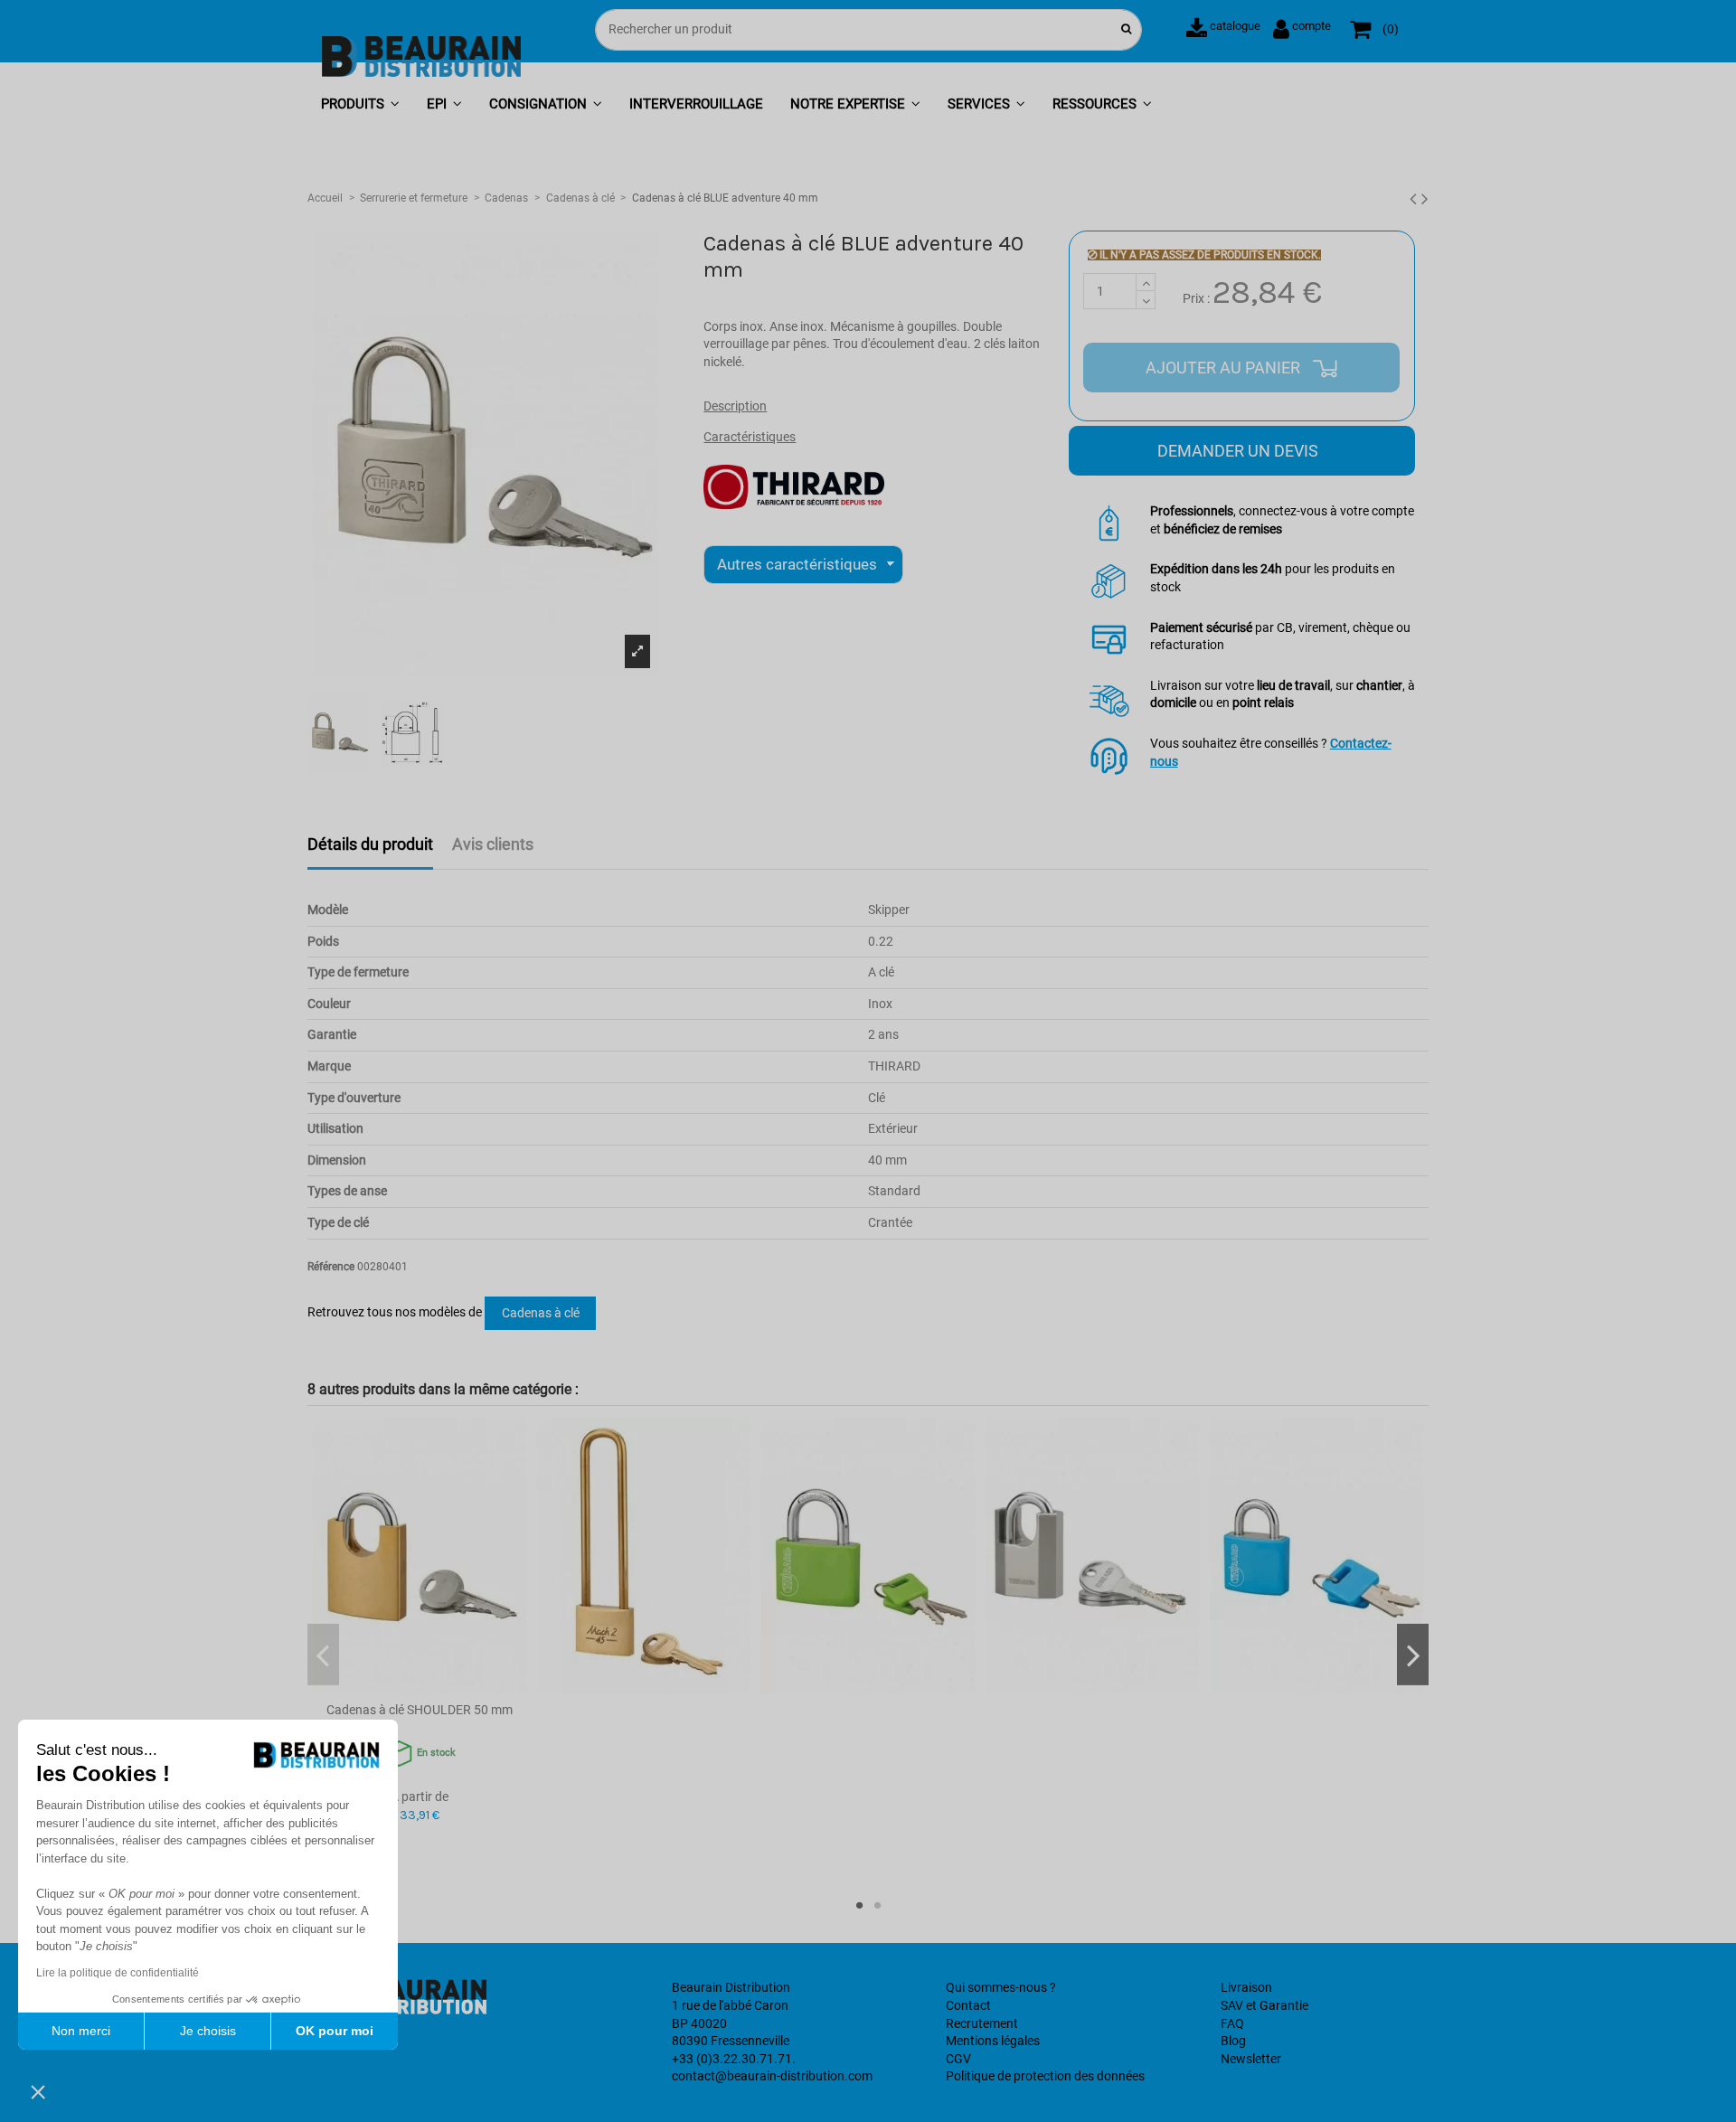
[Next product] (1425, 199)
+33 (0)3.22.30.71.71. (734, 2059)
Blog (1233, 2041)
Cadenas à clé (541, 1313)
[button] (360, 105)
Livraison (1246, 1987)
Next (1413, 1655)
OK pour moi (335, 2031)
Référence (331, 1267)
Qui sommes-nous (996, 1987)
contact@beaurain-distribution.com (772, 2076)
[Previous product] (1415, 199)
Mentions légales (993, 2041)
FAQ (1232, 2023)
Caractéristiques (750, 437)
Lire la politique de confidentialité (118, 1973)
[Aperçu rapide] (420, 1687)
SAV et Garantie (1264, 2005)
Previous (323, 1655)
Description (735, 406)
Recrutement (982, 2023)
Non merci (81, 2031)
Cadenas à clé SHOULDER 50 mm (420, 1710)
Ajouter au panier (1225, 368)
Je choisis (208, 2031)
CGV (958, 2059)
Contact (968, 2005)
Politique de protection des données (1045, 2076)
